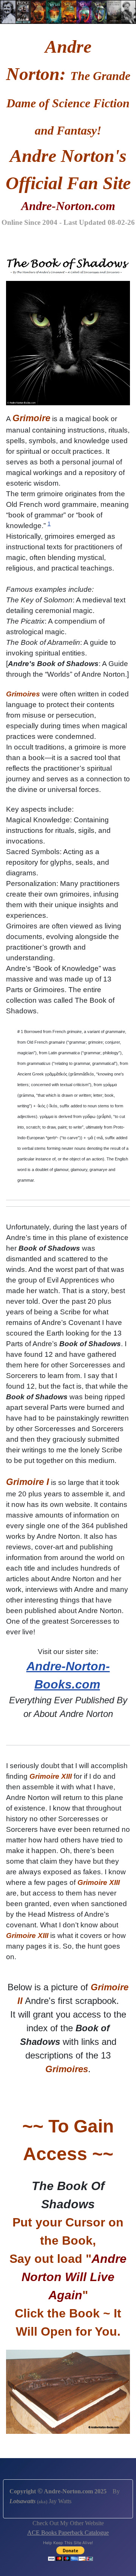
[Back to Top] (123, 2562)
